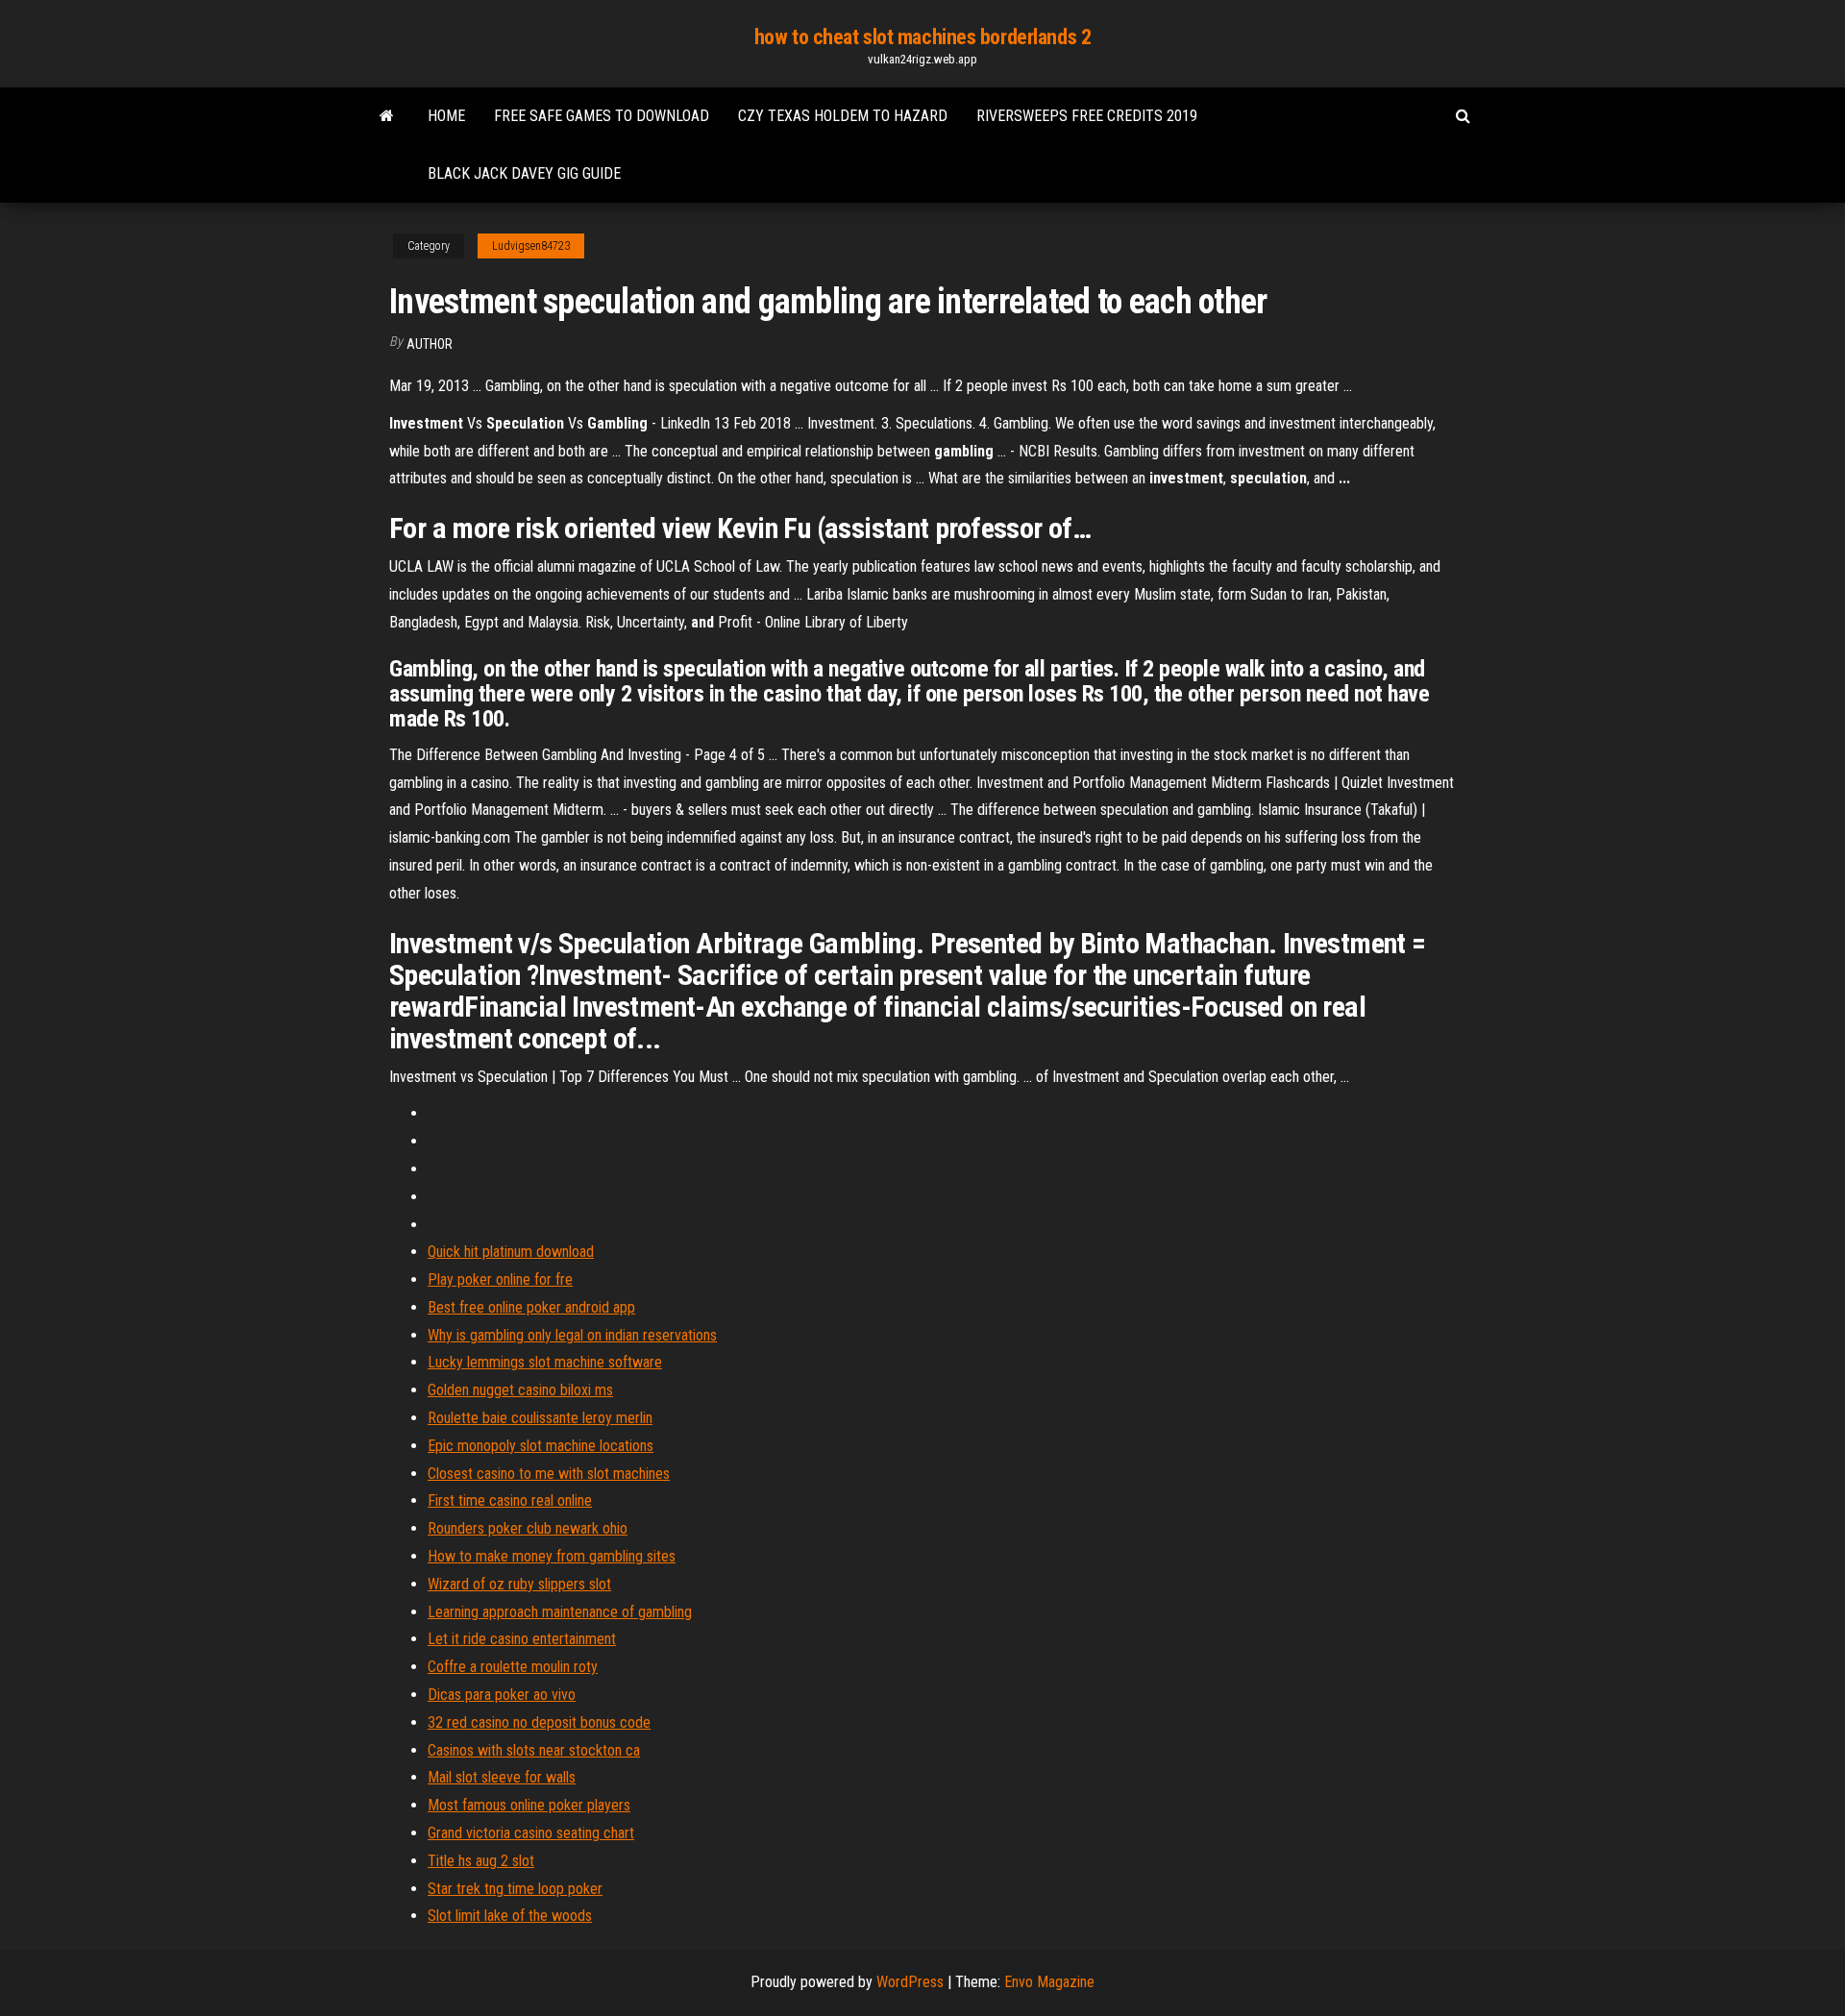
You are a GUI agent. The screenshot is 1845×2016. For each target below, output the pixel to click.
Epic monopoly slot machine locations (541, 1446)
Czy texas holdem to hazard (843, 116)
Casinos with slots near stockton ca (534, 1750)
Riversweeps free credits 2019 (1087, 116)
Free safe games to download (602, 116)
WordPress (910, 1982)
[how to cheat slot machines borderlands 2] (387, 116)
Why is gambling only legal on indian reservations (572, 1335)
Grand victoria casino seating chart (531, 1833)
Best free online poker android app (531, 1307)
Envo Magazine (1049, 1982)
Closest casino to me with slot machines (549, 1474)
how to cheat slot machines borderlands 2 (922, 37)
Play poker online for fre (500, 1279)
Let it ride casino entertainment (522, 1639)
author (430, 344)
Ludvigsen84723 (531, 246)
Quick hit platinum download (511, 1252)
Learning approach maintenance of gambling (560, 1612)
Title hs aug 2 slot (481, 1861)
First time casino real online (510, 1500)
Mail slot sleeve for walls (502, 1777)
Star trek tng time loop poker (515, 1889)
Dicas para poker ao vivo (502, 1695)
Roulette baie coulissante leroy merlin (540, 1418)
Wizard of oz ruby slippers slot (519, 1584)
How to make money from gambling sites (552, 1556)
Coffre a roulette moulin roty (513, 1667)
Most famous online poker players (529, 1805)
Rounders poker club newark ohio (528, 1528)
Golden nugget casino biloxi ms (520, 1390)
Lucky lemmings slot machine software (545, 1362)
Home (446, 116)
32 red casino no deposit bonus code (539, 1722)
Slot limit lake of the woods (510, 1916)
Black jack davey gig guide (524, 173)
